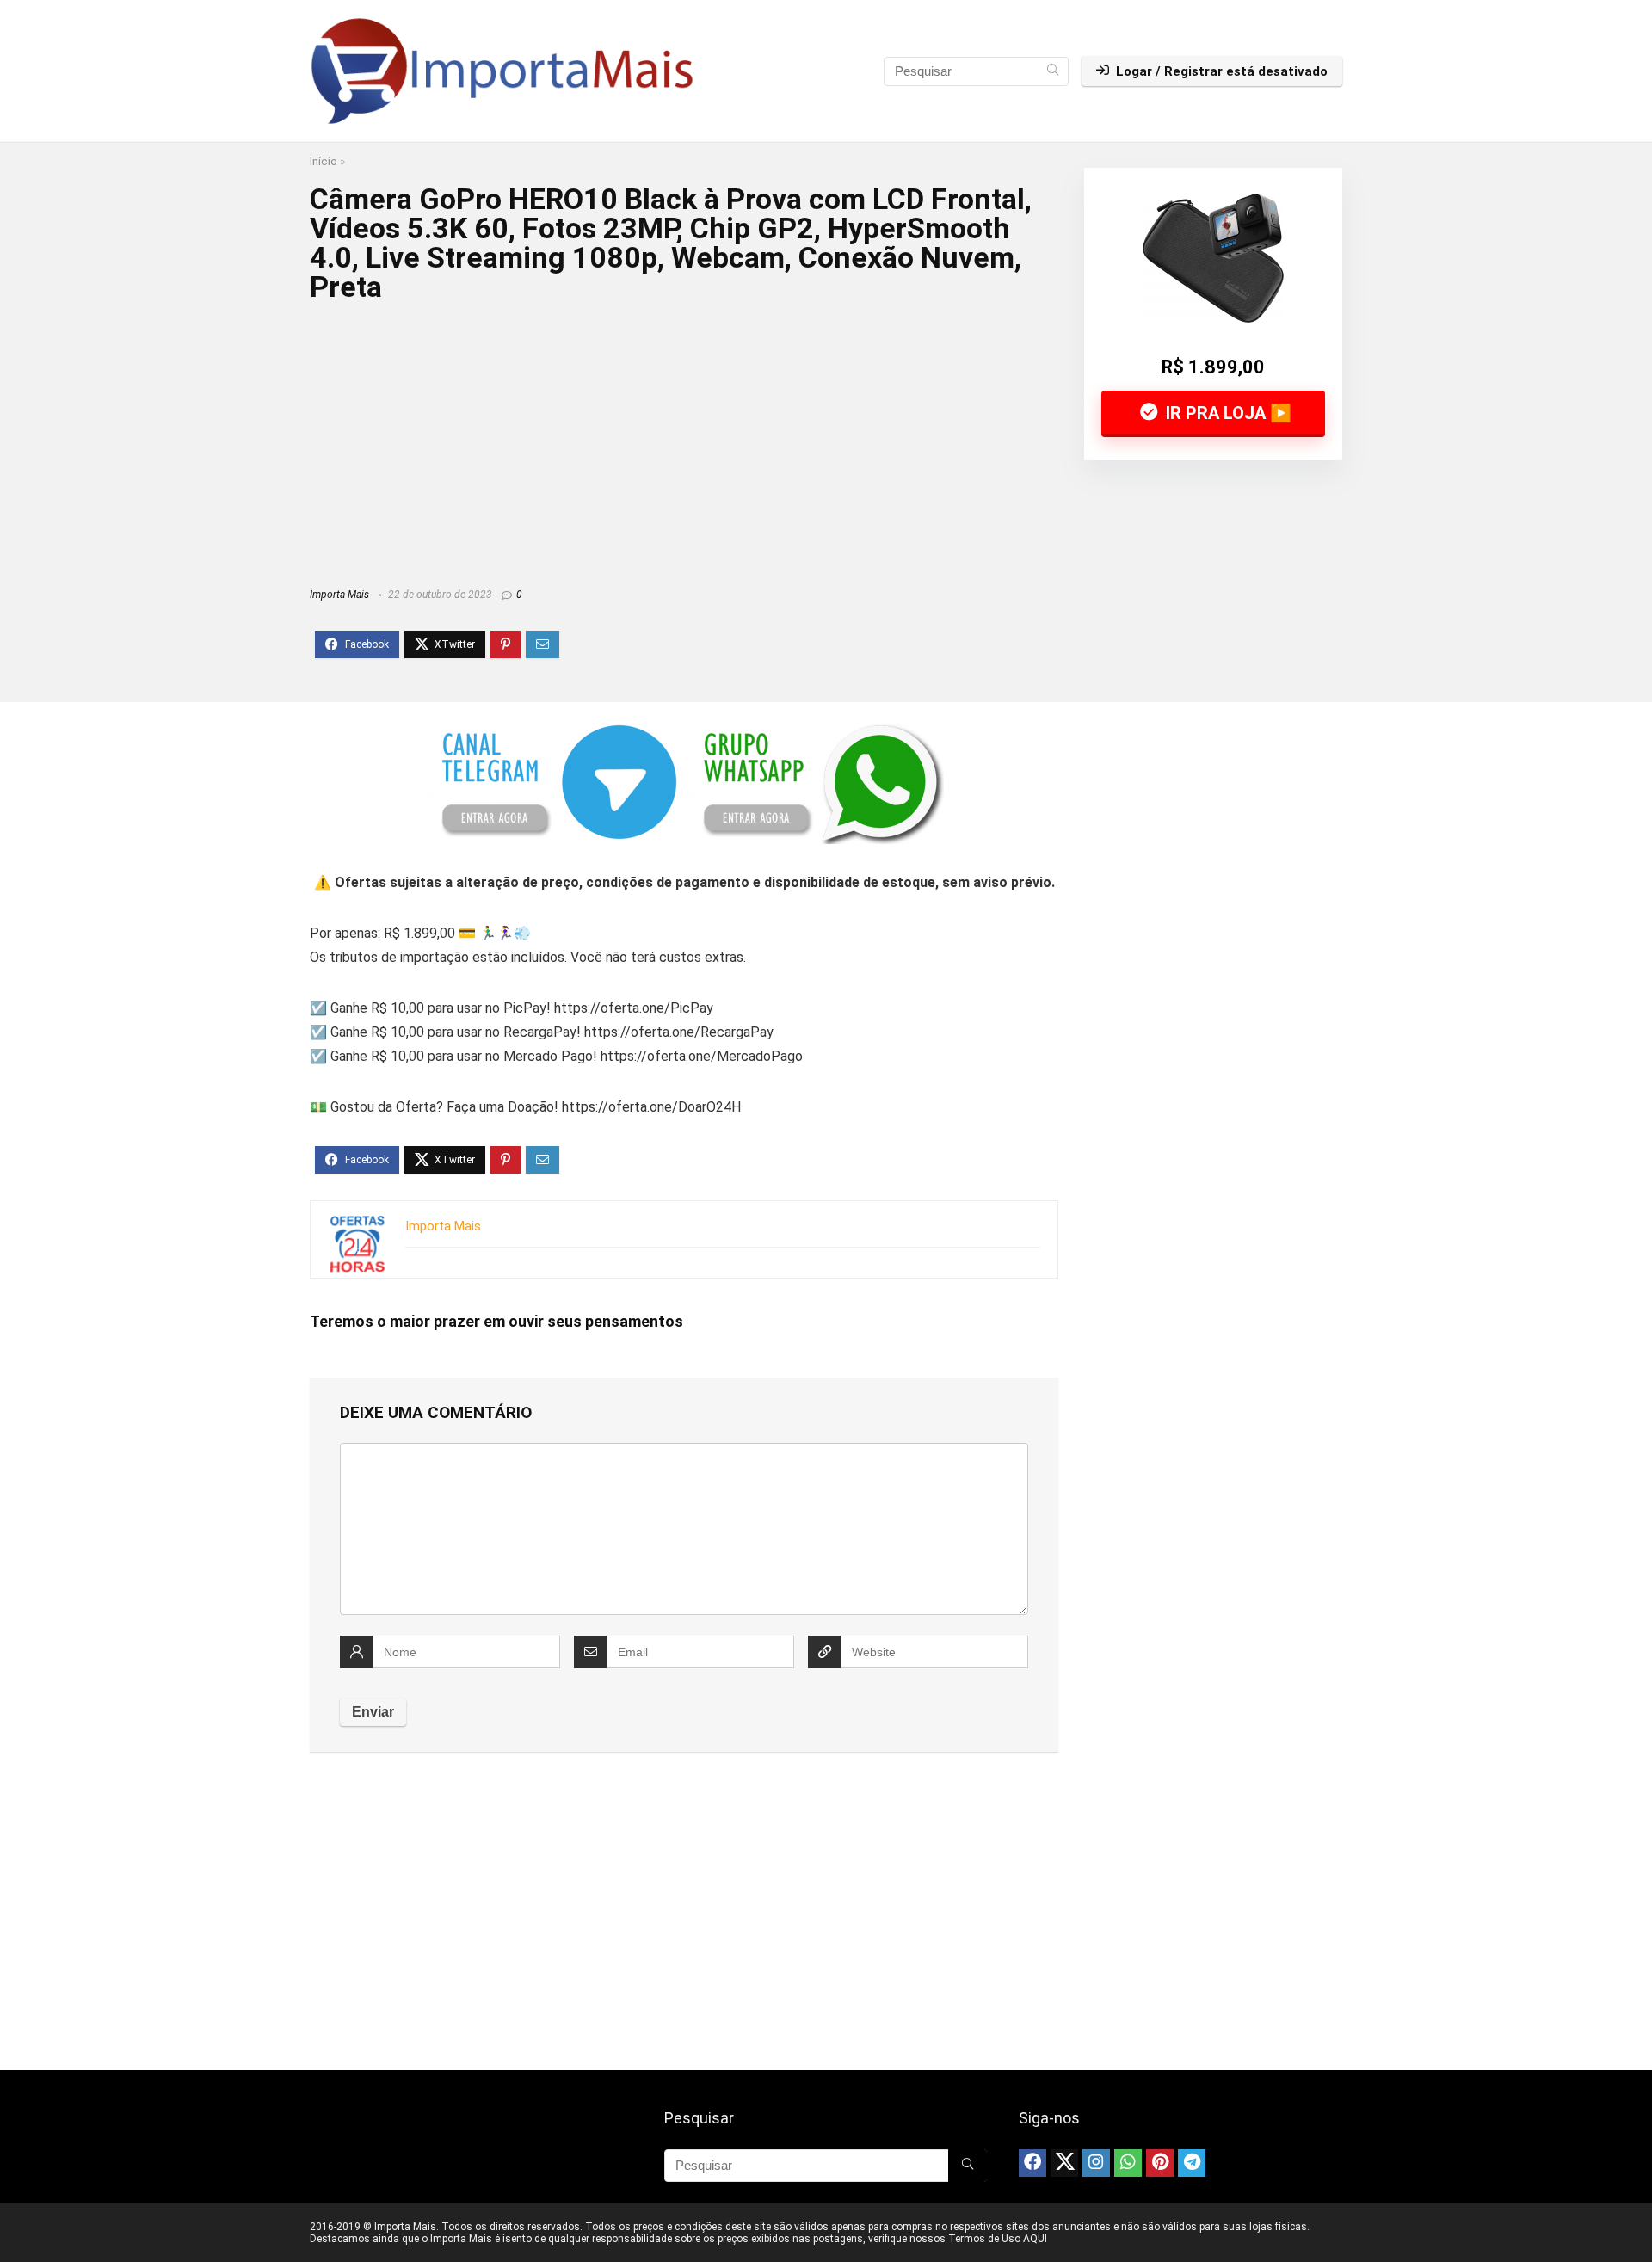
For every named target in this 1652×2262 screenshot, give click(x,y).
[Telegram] (1192, 2163)
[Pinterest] (1160, 2163)
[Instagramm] (1096, 2163)
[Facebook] (1032, 2163)
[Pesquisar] (1053, 71)
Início (324, 161)
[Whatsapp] (1128, 2163)
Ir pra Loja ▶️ (1227, 413)
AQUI (1035, 2239)
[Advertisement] (684, 439)
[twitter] (1064, 2163)
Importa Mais (339, 595)
